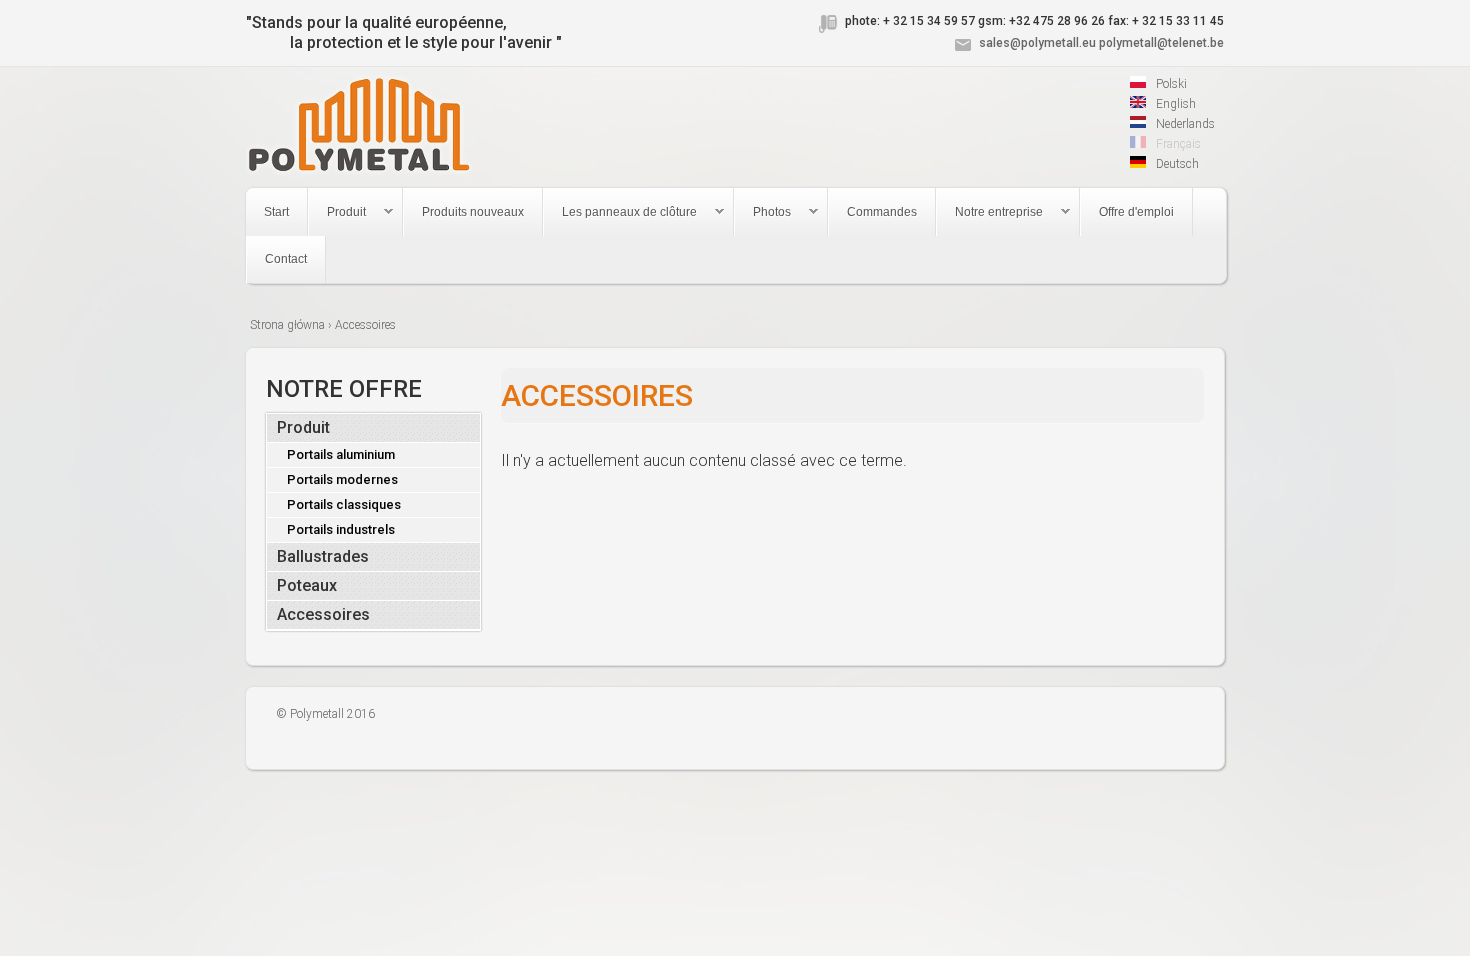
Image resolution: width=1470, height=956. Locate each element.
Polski (1170, 84)
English (1174, 104)
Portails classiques (344, 504)
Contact (286, 259)
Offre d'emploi (1136, 212)
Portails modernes (342, 479)
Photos (763, 212)
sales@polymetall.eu (1037, 43)
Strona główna (287, 325)
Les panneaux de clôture (620, 212)
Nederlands (1184, 124)
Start (276, 212)
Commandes (882, 212)
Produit (337, 212)
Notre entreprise (990, 212)
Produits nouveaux (473, 212)
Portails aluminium (341, 454)
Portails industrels (341, 529)
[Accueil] (358, 127)
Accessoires (323, 614)
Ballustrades (323, 556)
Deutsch (1176, 164)
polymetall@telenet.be (1161, 43)
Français (1177, 144)
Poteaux (307, 585)
